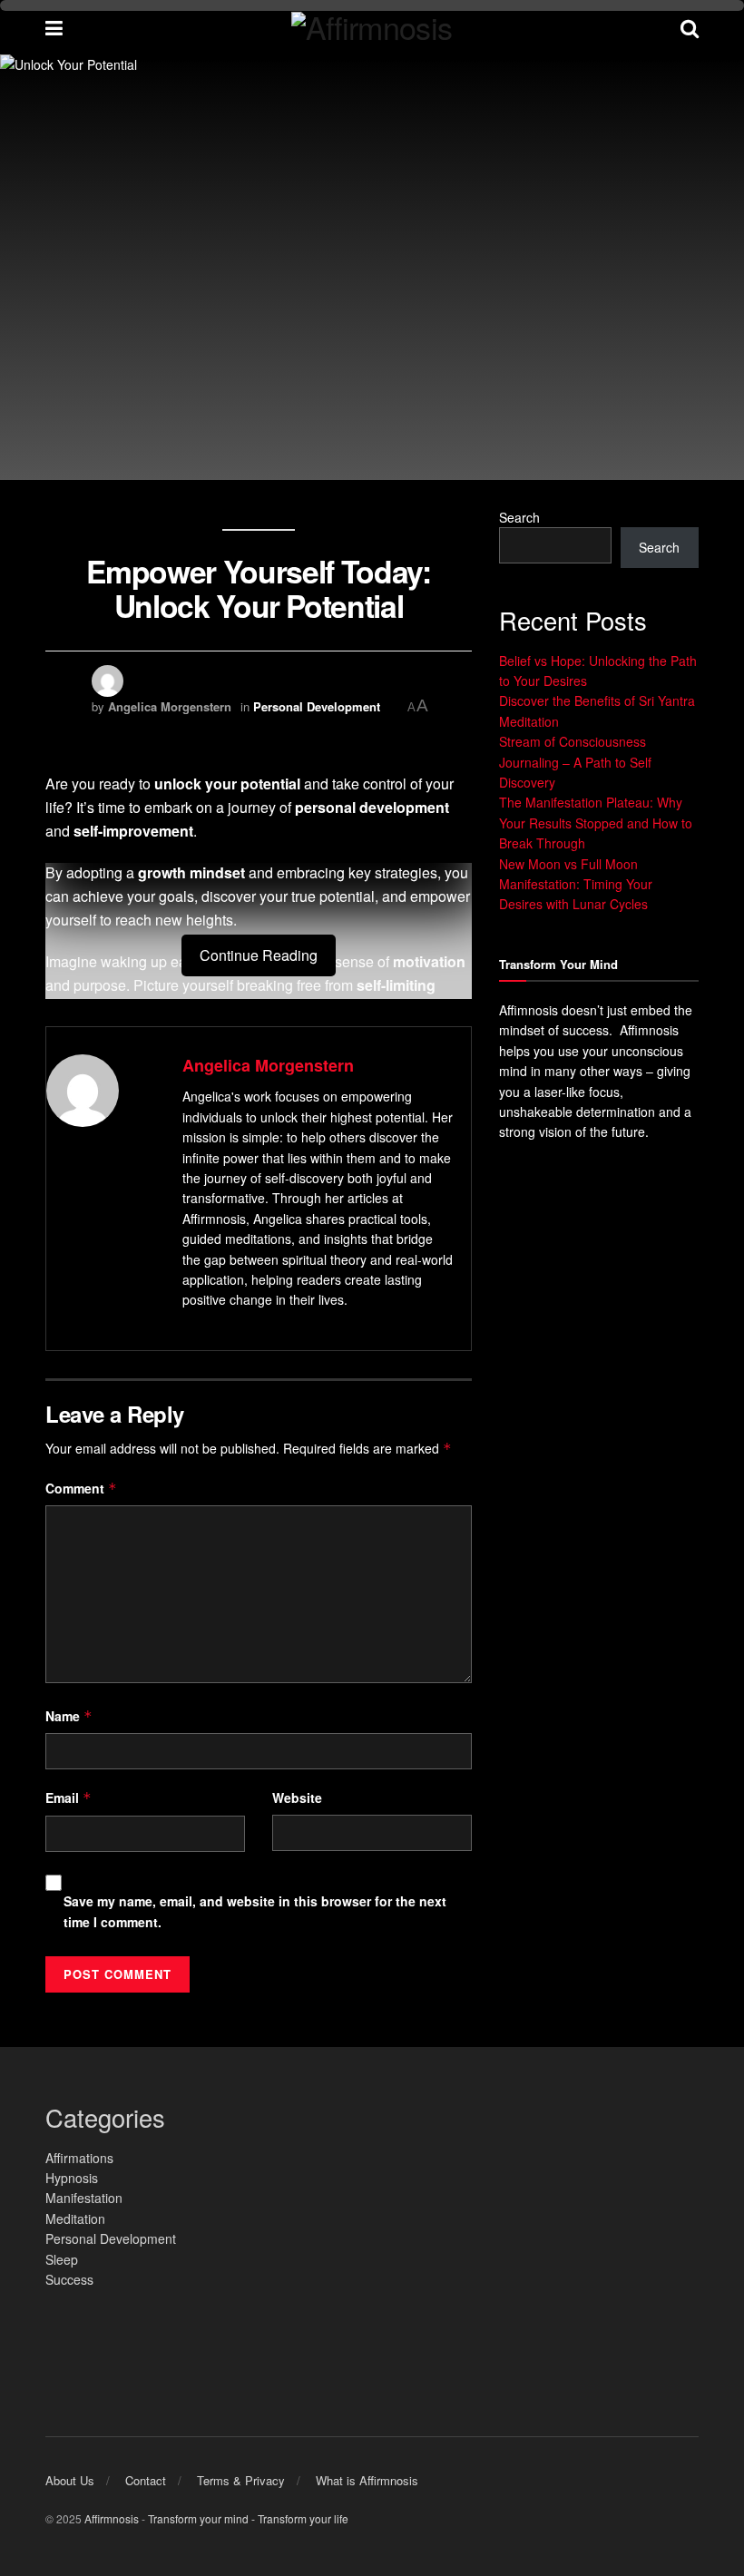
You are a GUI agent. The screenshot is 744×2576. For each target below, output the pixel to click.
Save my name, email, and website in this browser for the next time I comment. (255, 1911)
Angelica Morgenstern (170, 706)
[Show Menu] (54, 27)
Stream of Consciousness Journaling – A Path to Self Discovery (575, 762)
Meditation (75, 2218)
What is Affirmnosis (367, 2480)
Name (69, 1716)
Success (69, 2279)
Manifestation (84, 2198)
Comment (81, 1488)
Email (69, 1797)
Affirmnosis (112, 2518)
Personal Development (317, 706)
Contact (146, 2480)
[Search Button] (690, 27)
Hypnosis (72, 2178)
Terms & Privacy (241, 2480)
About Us (70, 2480)
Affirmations (79, 2158)
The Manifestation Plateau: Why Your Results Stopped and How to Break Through (596, 823)
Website (297, 1797)
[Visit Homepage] (372, 27)
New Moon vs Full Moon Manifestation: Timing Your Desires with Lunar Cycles (576, 884)
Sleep (62, 2259)
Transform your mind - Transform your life (248, 2518)
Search (519, 517)
